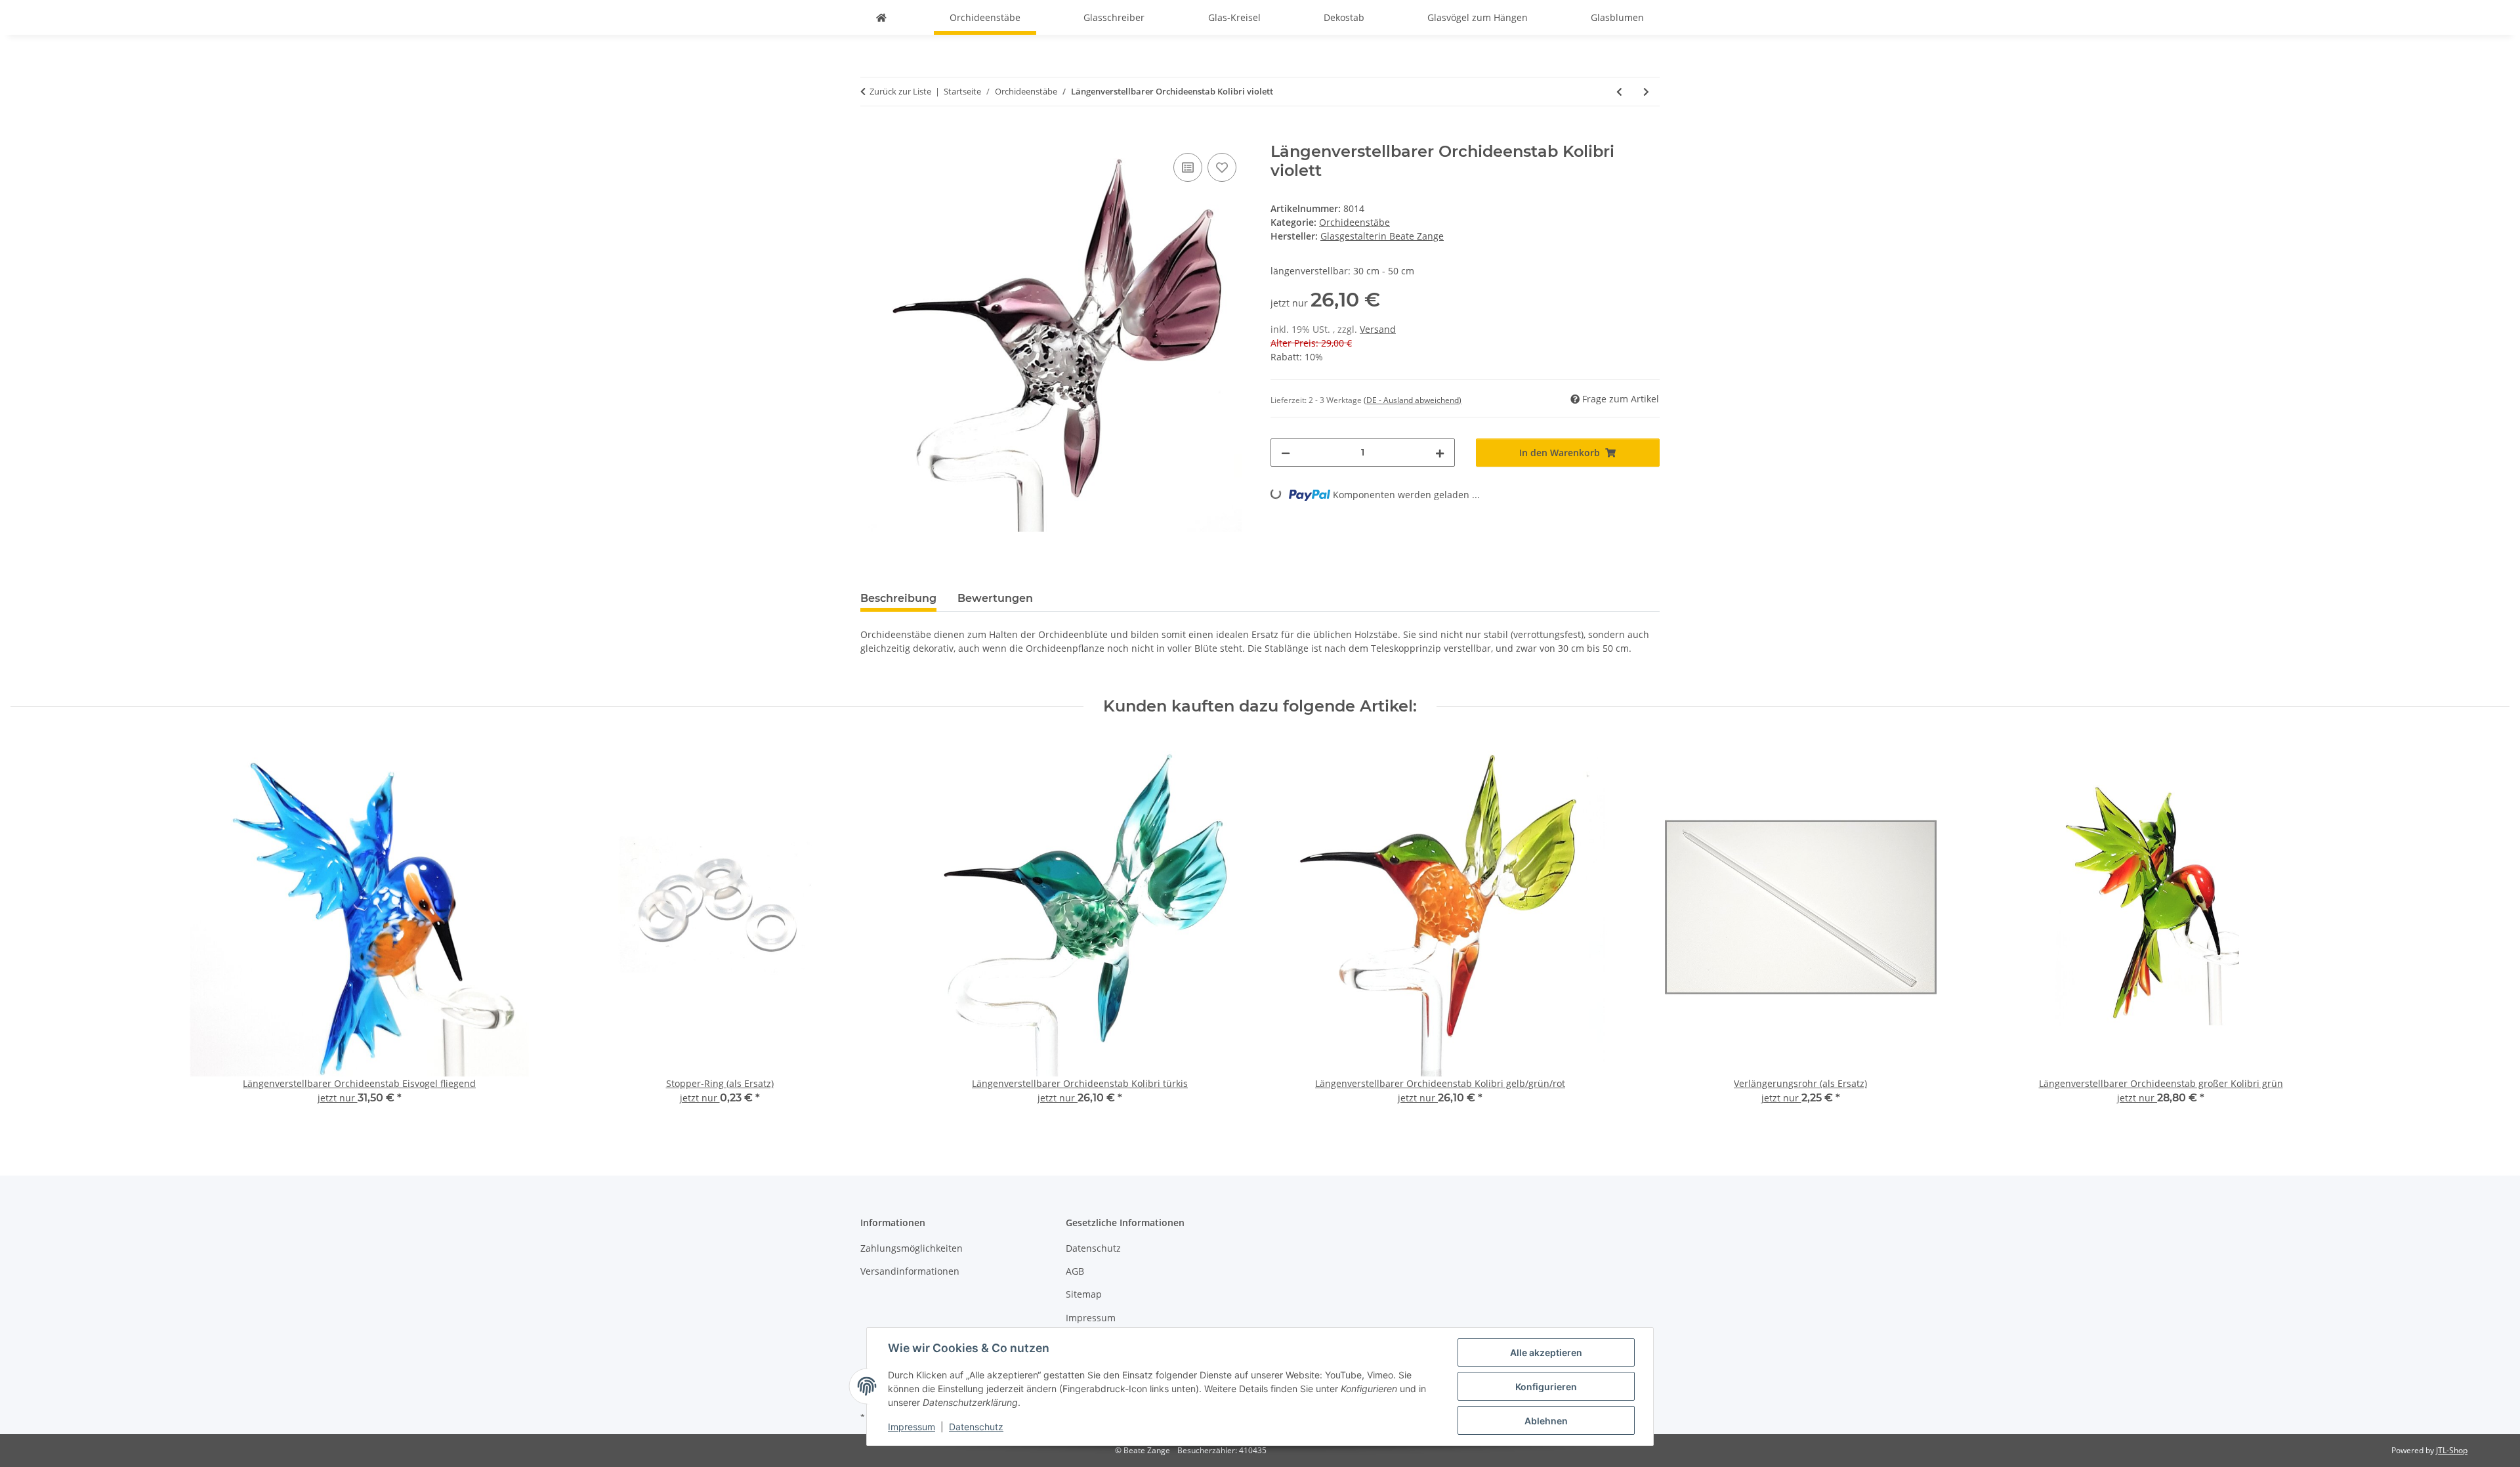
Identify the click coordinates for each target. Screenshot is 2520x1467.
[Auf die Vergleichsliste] (1188, 167)
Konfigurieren (1546, 1387)
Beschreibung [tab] (898, 598)
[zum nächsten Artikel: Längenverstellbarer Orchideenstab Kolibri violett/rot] (1646, 92)
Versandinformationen (910, 1271)
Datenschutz (976, 1427)
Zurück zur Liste (900, 91)
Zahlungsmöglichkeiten (912, 1248)
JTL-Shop (2452, 1450)
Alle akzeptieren (1546, 1352)
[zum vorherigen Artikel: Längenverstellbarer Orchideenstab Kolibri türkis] (1619, 92)
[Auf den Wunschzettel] (1222, 167)
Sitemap (1084, 1294)
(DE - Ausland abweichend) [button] (1413, 400)
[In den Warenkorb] (871, 135)
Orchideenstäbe (1354, 222)
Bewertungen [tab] (995, 598)
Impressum (912, 1427)
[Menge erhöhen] (1440, 453)
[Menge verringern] (1286, 453)
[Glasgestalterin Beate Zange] (881, 17)
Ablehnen (1546, 1421)
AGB (1075, 1271)
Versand (1378, 329)
